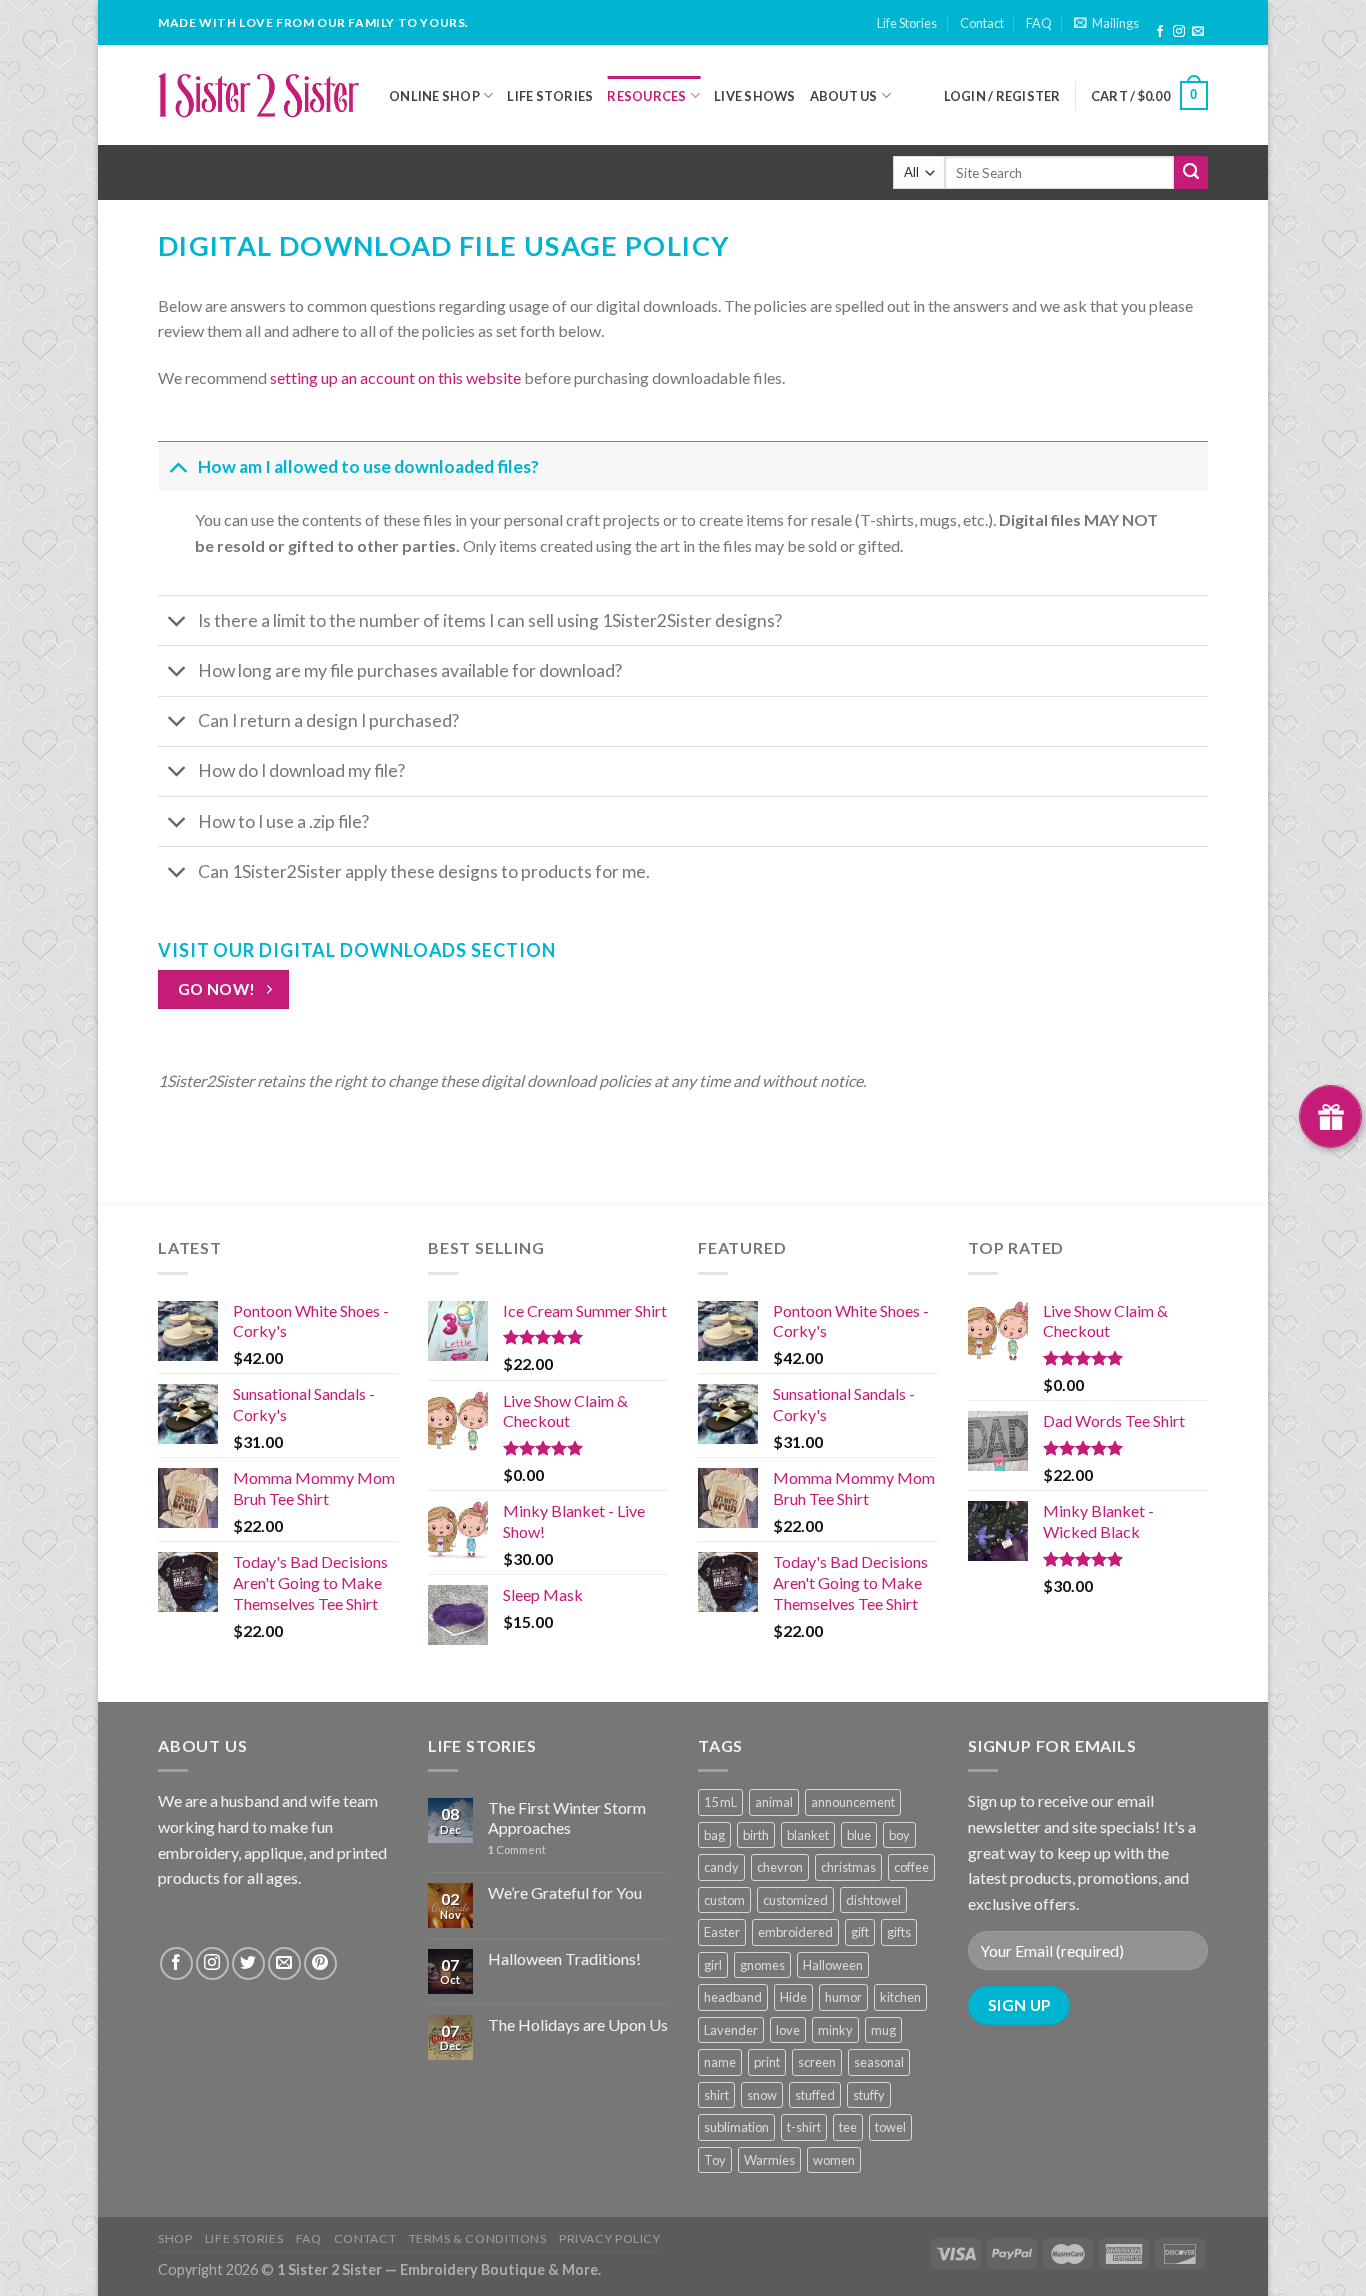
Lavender (731, 2030)
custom (724, 1900)
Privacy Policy (610, 2238)
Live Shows (755, 96)
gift (860, 1932)
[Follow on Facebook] (1160, 32)
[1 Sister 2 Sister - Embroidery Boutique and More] (258, 95)
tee (848, 2127)
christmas (848, 1867)
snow (762, 2095)
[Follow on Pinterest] (320, 1963)
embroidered (795, 1932)
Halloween (833, 1965)
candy (721, 1867)
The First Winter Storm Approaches (567, 1817)
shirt (716, 2095)
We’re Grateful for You (565, 1892)
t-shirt (804, 2127)
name (720, 2062)
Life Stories (907, 23)
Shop (175, 2238)
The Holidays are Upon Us (578, 2024)
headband (733, 1997)
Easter (722, 1932)
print (767, 2062)
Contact (982, 23)
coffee (911, 1867)
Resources (646, 96)
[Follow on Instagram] (1179, 32)
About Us (844, 96)
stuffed (815, 2095)
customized (795, 1900)
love (788, 2030)
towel (890, 2127)
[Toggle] (177, 466)
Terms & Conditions (478, 2238)
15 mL (720, 1802)
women (834, 2160)
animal (774, 1802)
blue (859, 1835)
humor (843, 1997)
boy (899, 1835)
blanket (808, 1835)
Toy (715, 2160)
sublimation (736, 2127)
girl (713, 1965)
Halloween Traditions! (564, 1958)
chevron (780, 1867)
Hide (793, 1997)
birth (756, 1835)
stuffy (869, 2095)
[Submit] (1191, 173)
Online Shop (434, 96)
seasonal (879, 2062)
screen (817, 2062)
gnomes (762, 1965)
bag (714, 1835)
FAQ (1039, 23)
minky (835, 2030)
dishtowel (873, 1900)
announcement (853, 1802)
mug (883, 2030)
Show (1330, 1116)
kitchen (900, 1997)
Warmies (769, 2160)
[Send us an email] (1198, 32)
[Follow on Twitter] (248, 1963)
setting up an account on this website (395, 377)
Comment (517, 1849)
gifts (899, 1932)
